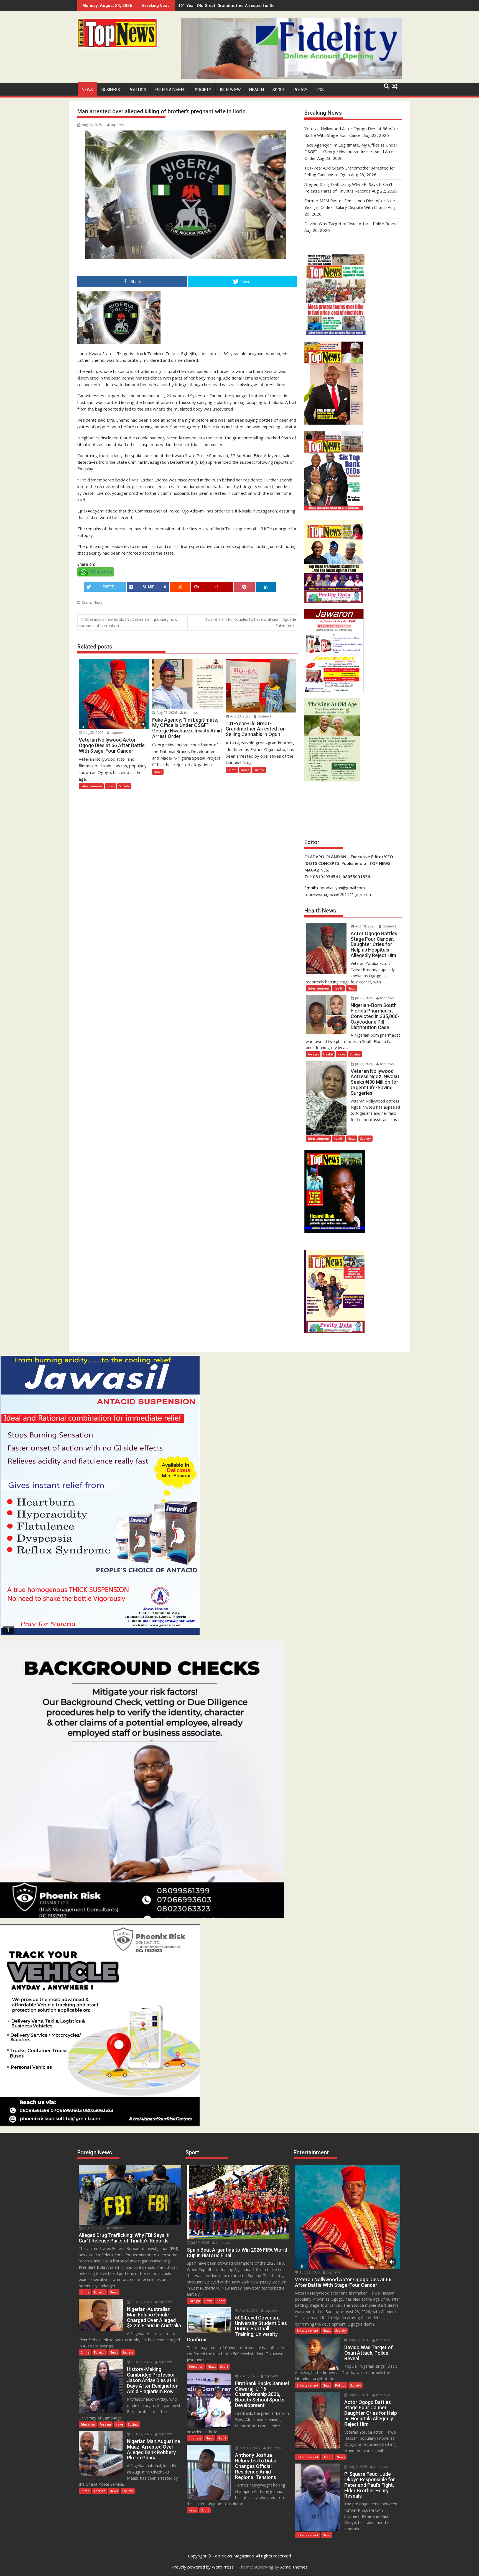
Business (111, 90)
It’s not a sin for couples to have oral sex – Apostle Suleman (251, 622)
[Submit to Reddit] (180, 587)
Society (203, 90)
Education (88, 2424)
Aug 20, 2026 (141, 2302)
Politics (137, 90)
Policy (300, 90)
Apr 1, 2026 (248, 2376)
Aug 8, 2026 (357, 2467)
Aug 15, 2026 (141, 2362)
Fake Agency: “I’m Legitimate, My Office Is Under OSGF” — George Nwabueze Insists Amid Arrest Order (351, 152)
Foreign (313, 1054)
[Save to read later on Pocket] (244, 587)
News (87, 90)
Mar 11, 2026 (249, 2448)
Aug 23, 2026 (93, 733)
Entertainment (170, 90)
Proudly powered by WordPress (203, 2567)
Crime (86, 602)
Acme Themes (294, 2567)
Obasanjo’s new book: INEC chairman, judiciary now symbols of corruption (128, 622)
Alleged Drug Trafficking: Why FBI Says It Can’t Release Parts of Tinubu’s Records (256, 5)
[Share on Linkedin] (266, 587)
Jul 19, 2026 (200, 2243)
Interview (230, 90)
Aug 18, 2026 (365, 926)
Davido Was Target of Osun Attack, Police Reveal (351, 224)
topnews (118, 125)
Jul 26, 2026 (364, 998)
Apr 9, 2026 (248, 2310)
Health (257, 90)
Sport (279, 90)
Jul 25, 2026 (364, 1064)
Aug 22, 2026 (93, 2228)
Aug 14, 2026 (141, 2434)
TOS (320, 90)
